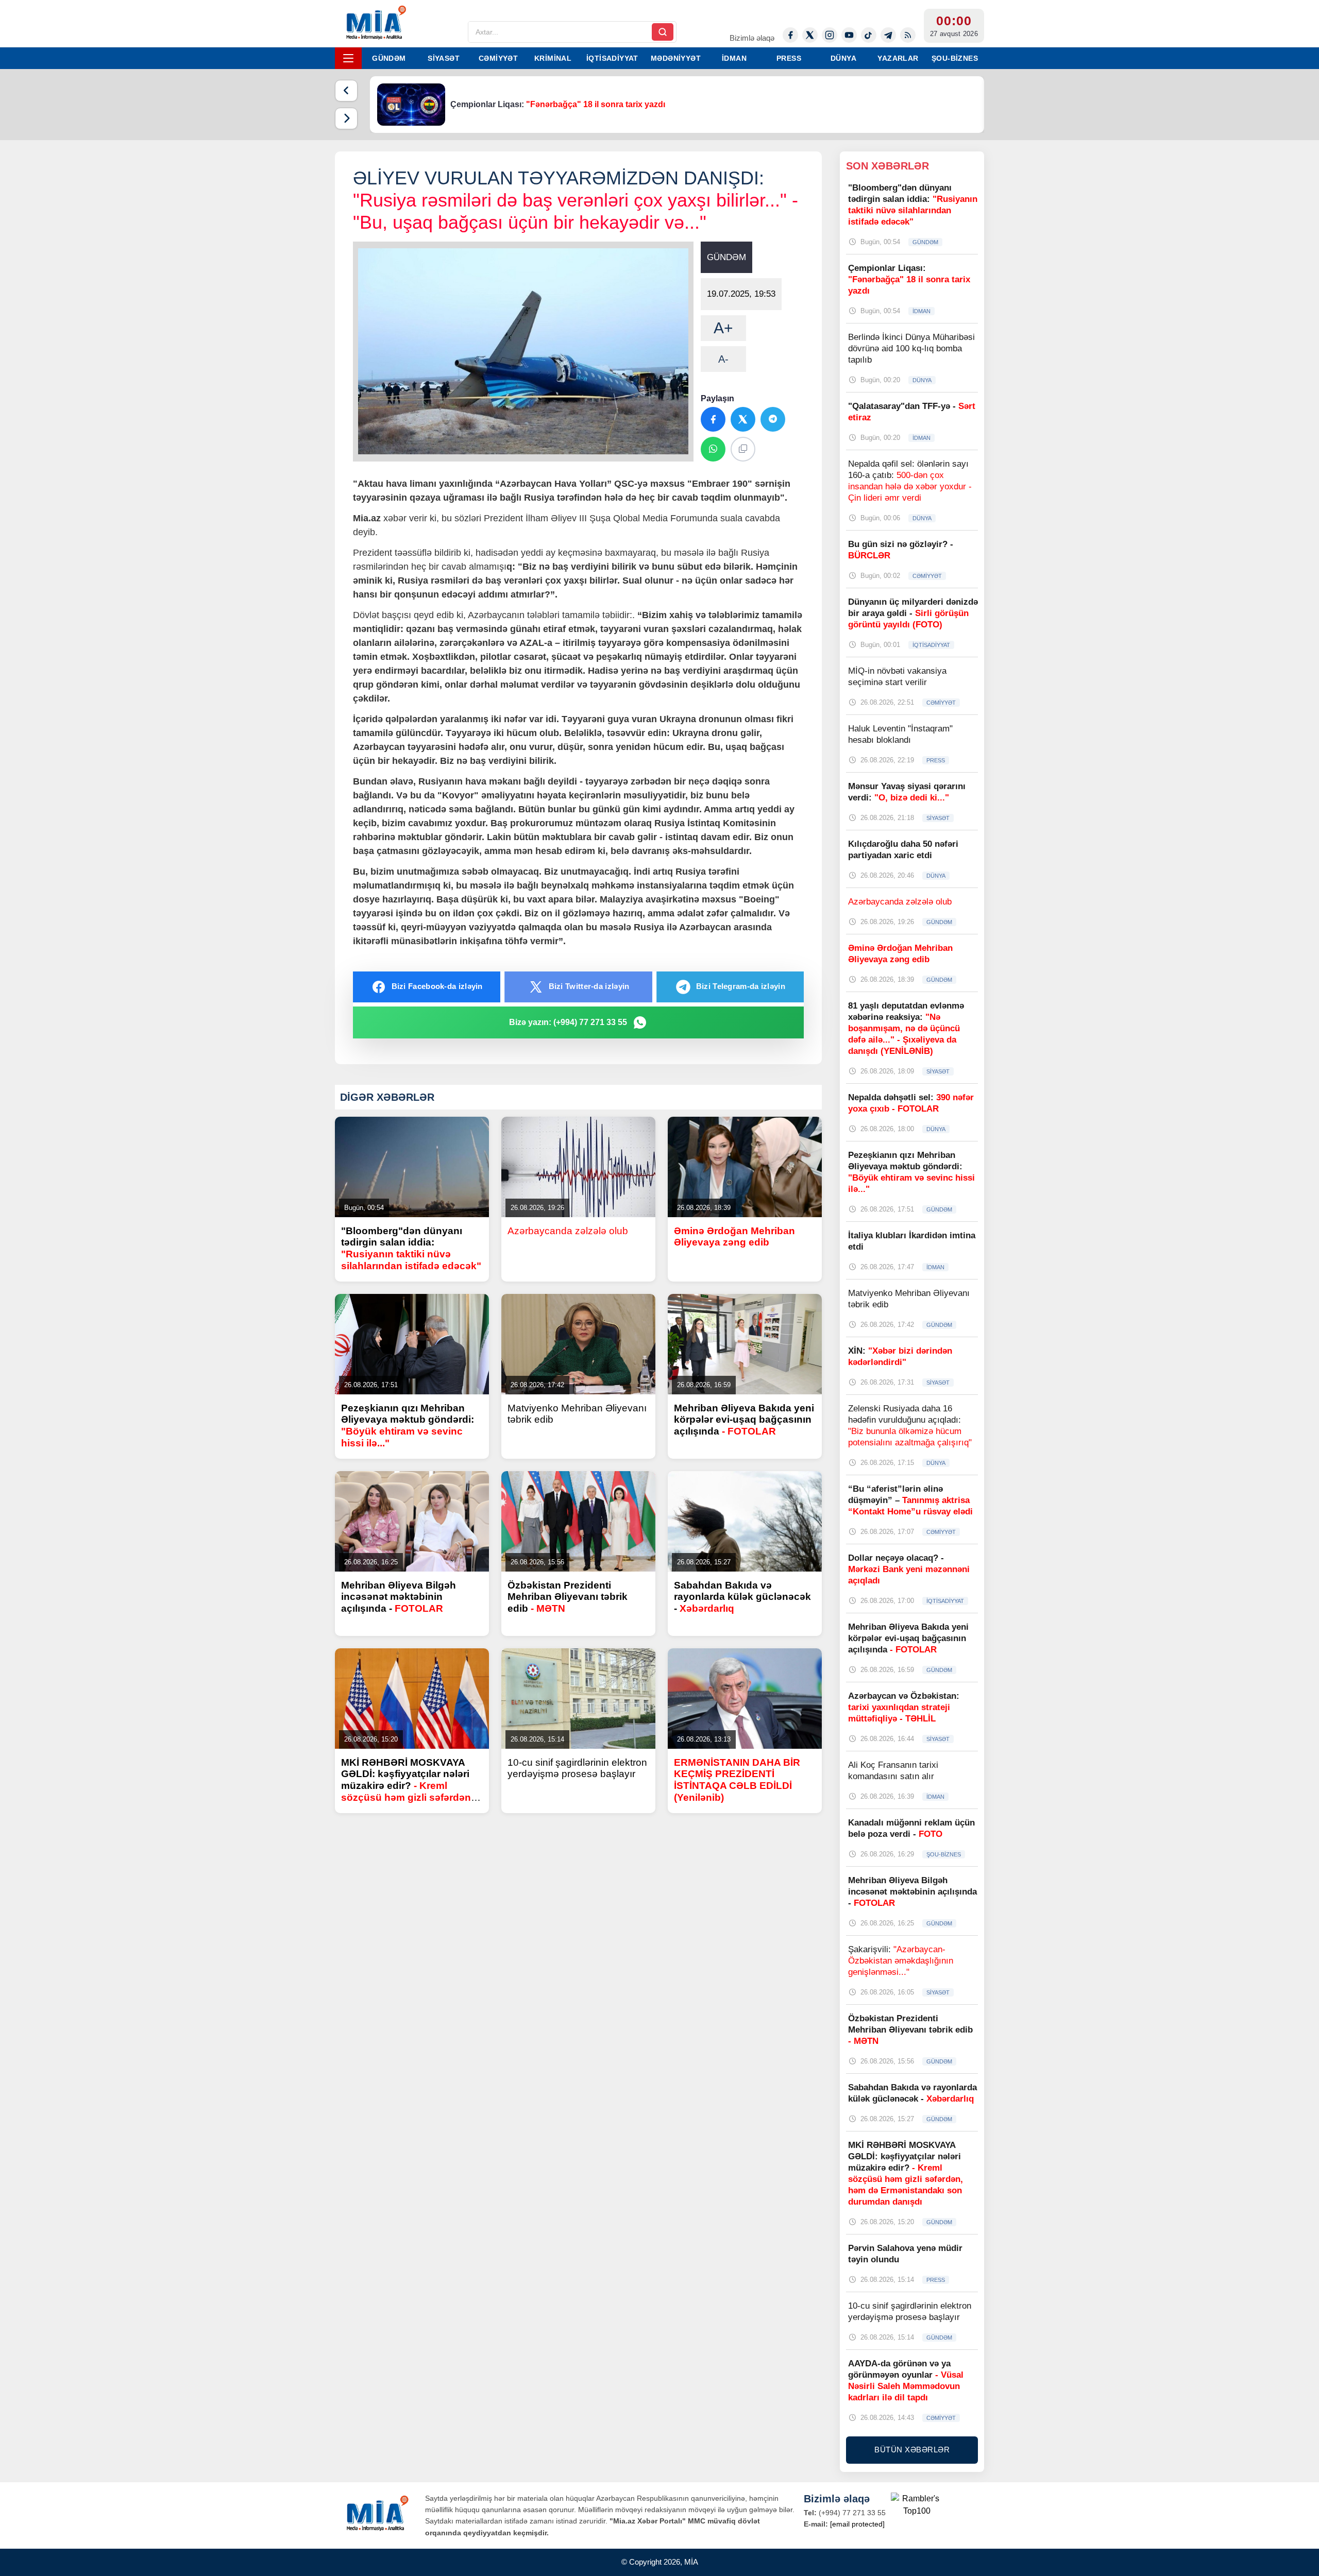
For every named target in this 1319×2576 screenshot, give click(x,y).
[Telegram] (888, 35)
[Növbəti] (346, 118)
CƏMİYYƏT (498, 58)
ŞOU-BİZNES (955, 58)
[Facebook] (790, 35)
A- (723, 359)
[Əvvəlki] (346, 91)
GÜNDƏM (389, 58)
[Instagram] (830, 35)
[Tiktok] (869, 35)
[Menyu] (348, 58)
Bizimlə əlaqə (752, 38)
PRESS (789, 58)
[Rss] (908, 35)
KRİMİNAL (553, 58)
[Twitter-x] (810, 35)
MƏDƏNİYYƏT (676, 58)
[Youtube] (849, 35)
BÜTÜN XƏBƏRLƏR (912, 2450)
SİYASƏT (444, 58)
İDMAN (734, 58)
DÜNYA (843, 58)
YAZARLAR (898, 58)
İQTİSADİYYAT (612, 58)
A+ (723, 328)
